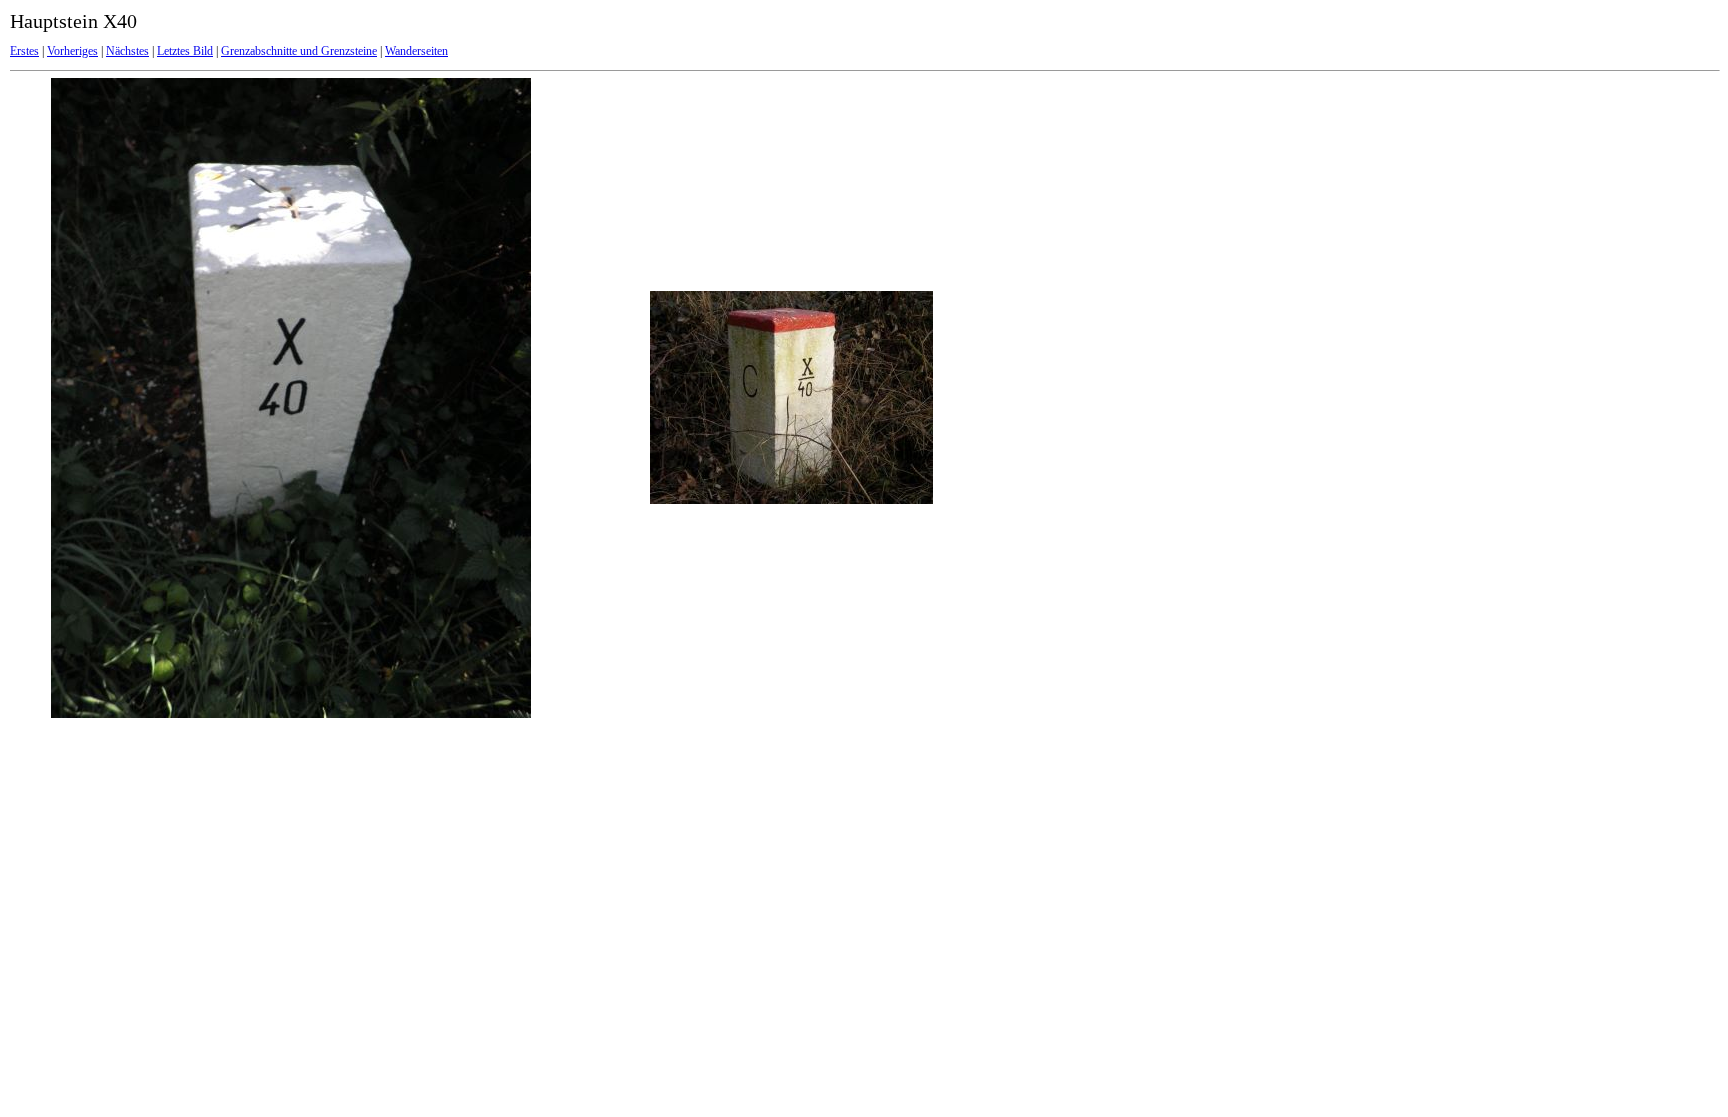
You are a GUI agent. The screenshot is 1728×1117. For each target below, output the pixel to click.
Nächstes (127, 51)
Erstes (24, 51)
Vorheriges (72, 51)
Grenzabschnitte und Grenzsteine (299, 51)
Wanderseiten (416, 51)
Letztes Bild (185, 51)
